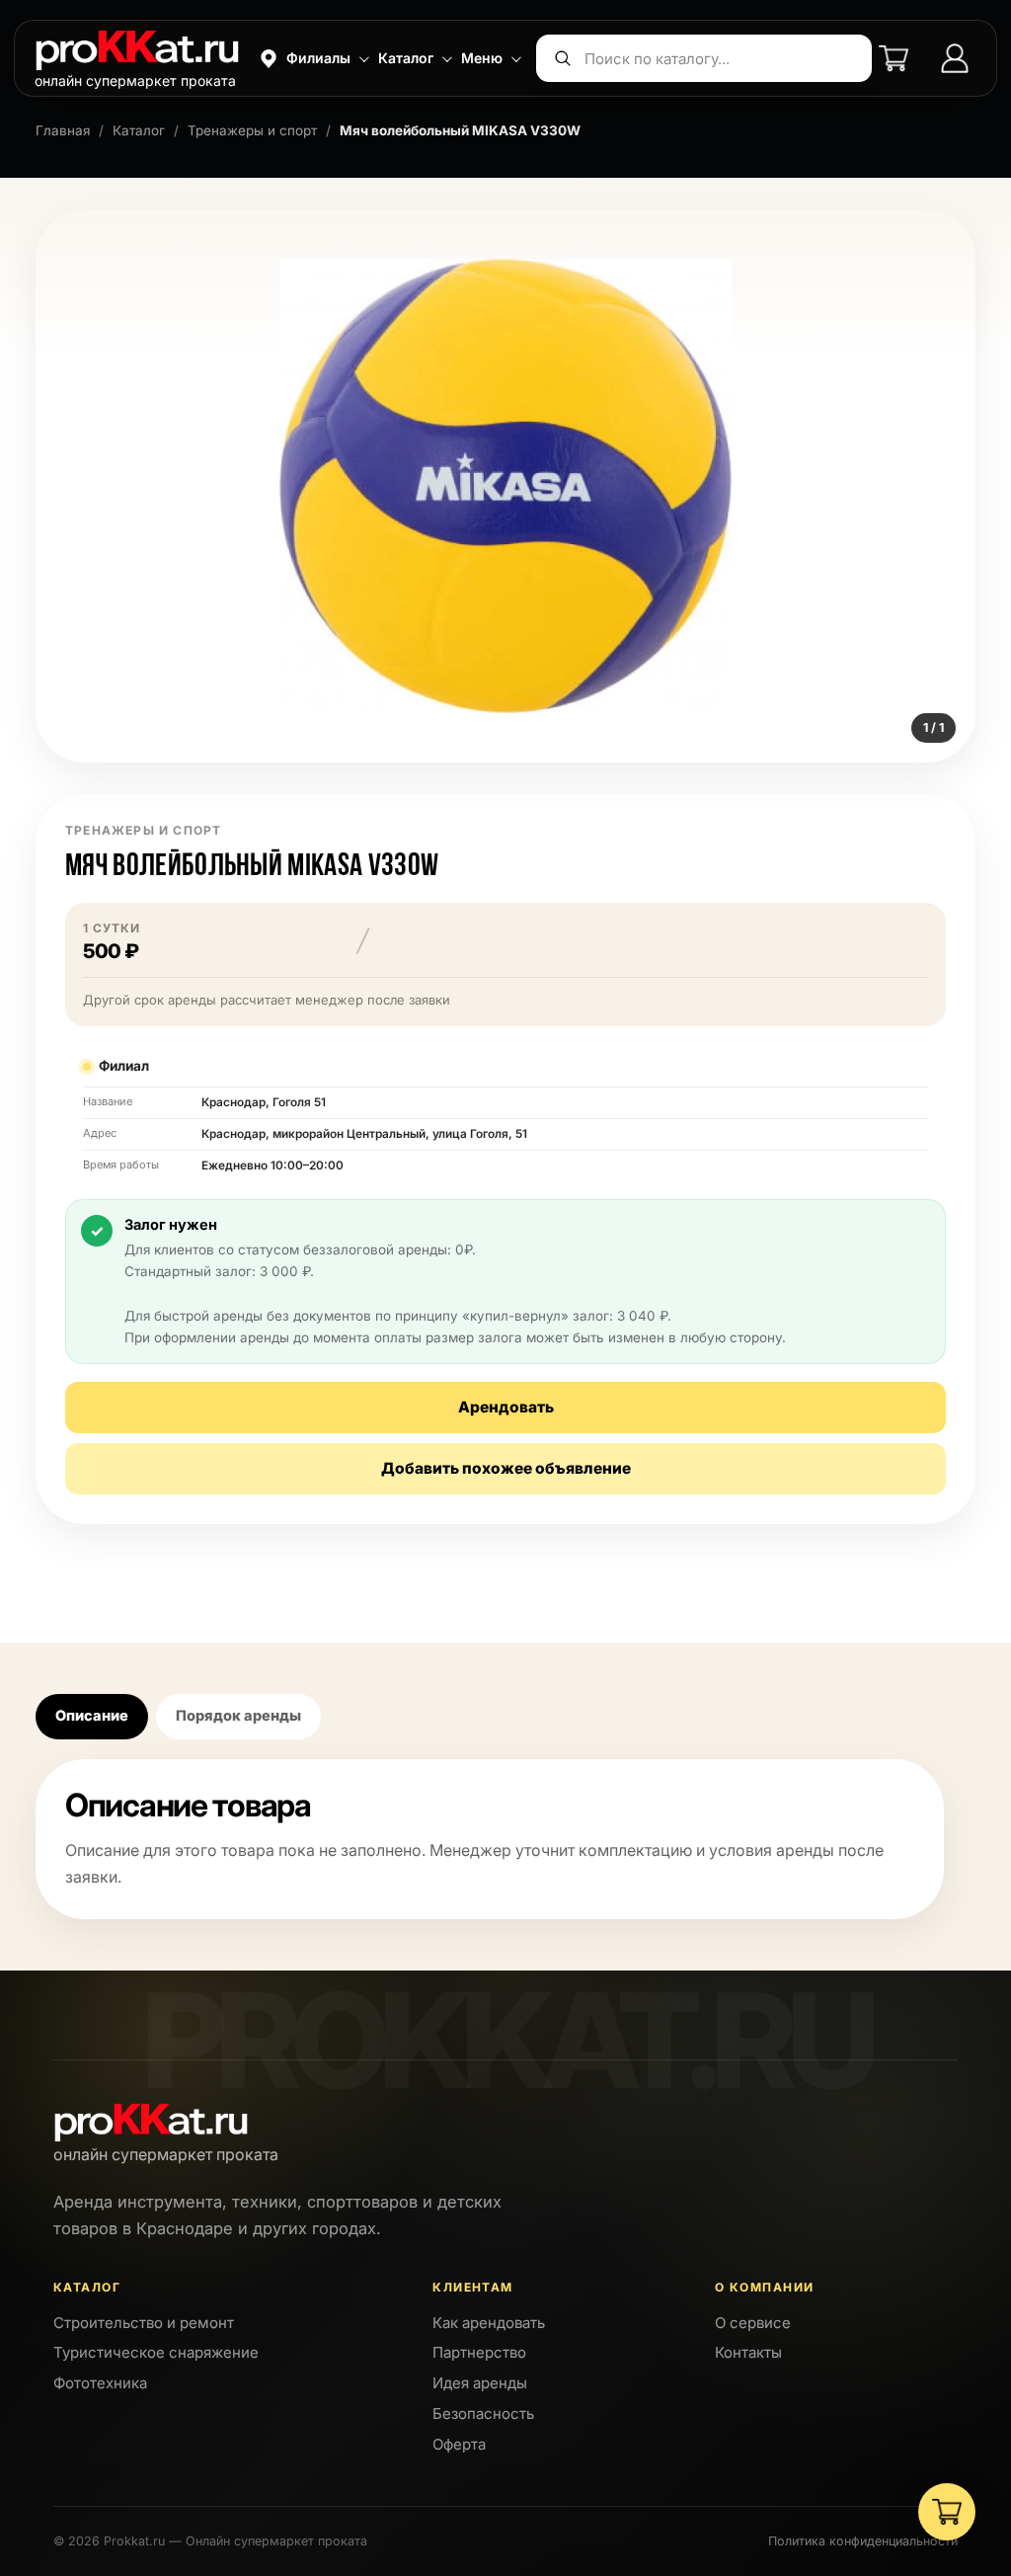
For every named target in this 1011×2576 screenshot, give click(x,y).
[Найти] (563, 58)
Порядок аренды (238, 1715)
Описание (92, 1715)
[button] (312, 58)
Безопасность (483, 2414)
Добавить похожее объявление (506, 1468)
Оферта (459, 2444)
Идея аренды (480, 2383)
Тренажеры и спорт (252, 130)
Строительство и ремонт (144, 2323)
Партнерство (479, 2352)
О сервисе (753, 2323)
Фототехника (100, 2383)
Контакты (748, 2352)
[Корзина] (894, 58)
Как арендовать (489, 2323)
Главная (63, 130)
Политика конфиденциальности (863, 2541)
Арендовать (506, 1407)
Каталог (139, 130)
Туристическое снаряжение (156, 2352)
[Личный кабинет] (955, 58)
